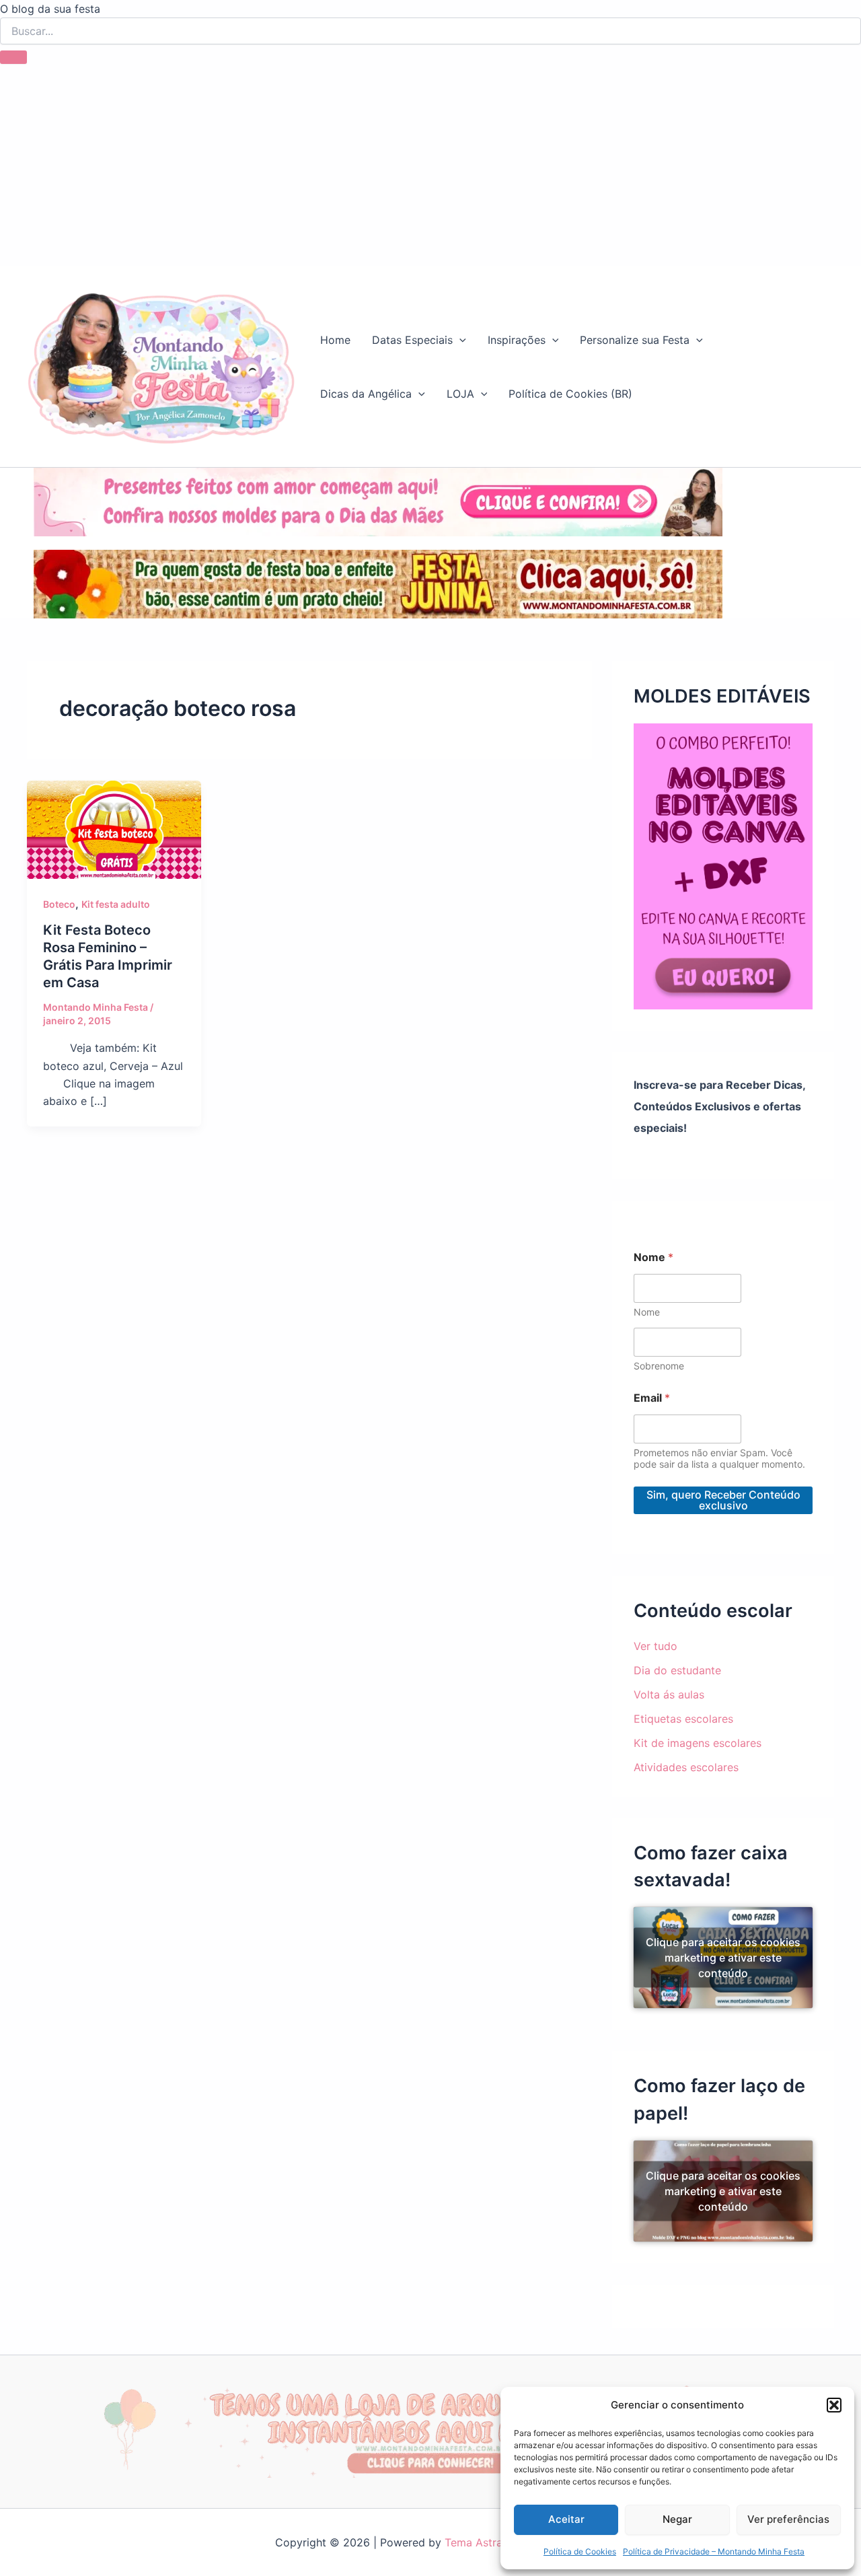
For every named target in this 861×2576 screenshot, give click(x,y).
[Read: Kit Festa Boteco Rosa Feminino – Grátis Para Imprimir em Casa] (114, 828)
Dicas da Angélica (366, 394)
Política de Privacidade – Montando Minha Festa (714, 2551)
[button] (834, 2405)
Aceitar (566, 2519)
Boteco (59, 904)
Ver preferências (788, 2519)
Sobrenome (659, 1366)
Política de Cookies (580, 2551)
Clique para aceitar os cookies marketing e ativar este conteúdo (723, 1958)
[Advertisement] (430, 165)
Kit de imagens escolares (698, 1743)
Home (335, 340)
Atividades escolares (686, 1767)
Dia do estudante (677, 1670)
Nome (647, 1312)
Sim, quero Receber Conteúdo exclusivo (723, 1500)
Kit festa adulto (116, 904)
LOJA (460, 394)
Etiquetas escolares (683, 1719)
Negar (677, 2519)
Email (652, 1398)
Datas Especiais (412, 340)
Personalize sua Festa (635, 340)
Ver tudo (656, 1646)
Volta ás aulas (669, 1694)
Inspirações (517, 340)
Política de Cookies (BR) (570, 394)
